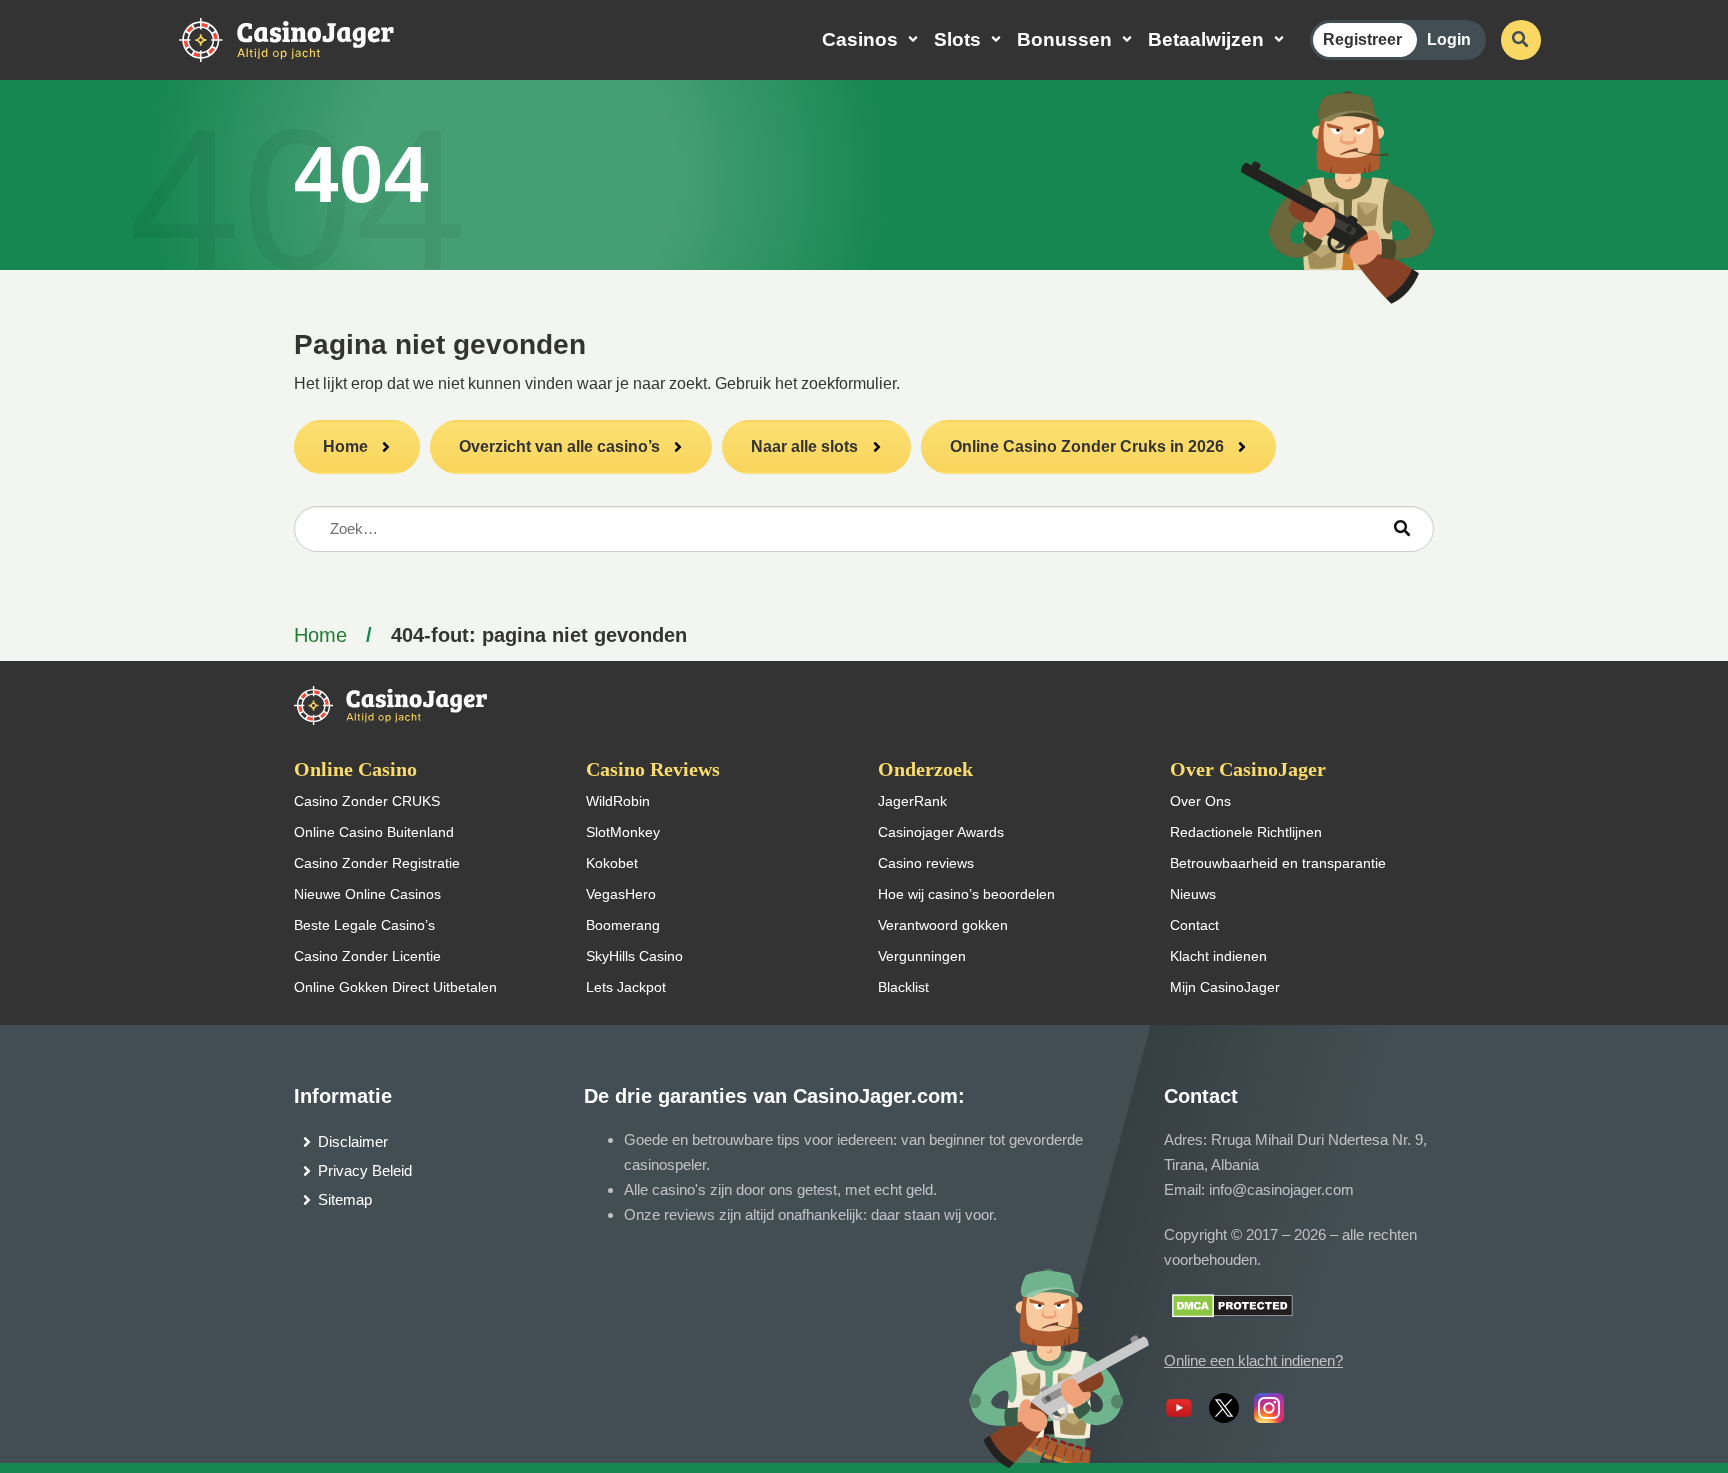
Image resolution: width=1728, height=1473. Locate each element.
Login (1449, 39)
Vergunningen (922, 956)
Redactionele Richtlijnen (1246, 832)
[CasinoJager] (308, 38)
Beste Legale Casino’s (364, 925)
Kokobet (612, 863)
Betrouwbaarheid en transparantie (1278, 863)
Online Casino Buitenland (374, 832)
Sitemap (345, 1199)
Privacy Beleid (365, 1170)
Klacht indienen (1218, 956)
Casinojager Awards (941, 832)
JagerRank (912, 801)
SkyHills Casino (634, 956)
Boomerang (623, 925)
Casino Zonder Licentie (367, 956)
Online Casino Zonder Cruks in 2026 (1087, 446)
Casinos (860, 39)
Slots (957, 39)
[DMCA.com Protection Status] (1232, 1304)
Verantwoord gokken (943, 925)
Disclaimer (353, 1141)
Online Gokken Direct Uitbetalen (395, 987)
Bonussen (1064, 39)
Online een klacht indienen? (1253, 1360)
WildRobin (618, 801)
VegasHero (621, 894)
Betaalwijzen (1206, 39)
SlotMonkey (623, 832)
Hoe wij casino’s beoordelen (966, 894)
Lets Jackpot (626, 987)
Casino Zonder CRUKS (367, 801)
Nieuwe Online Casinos (367, 894)
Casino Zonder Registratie (377, 863)
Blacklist (903, 987)
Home (345, 446)
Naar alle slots (804, 446)
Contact (1194, 925)
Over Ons (1200, 801)
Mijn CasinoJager (1225, 987)
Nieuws (1193, 894)
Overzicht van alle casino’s (559, 446)
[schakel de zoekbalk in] (1521, 40)
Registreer (1362, 39)
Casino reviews (926, 863)
